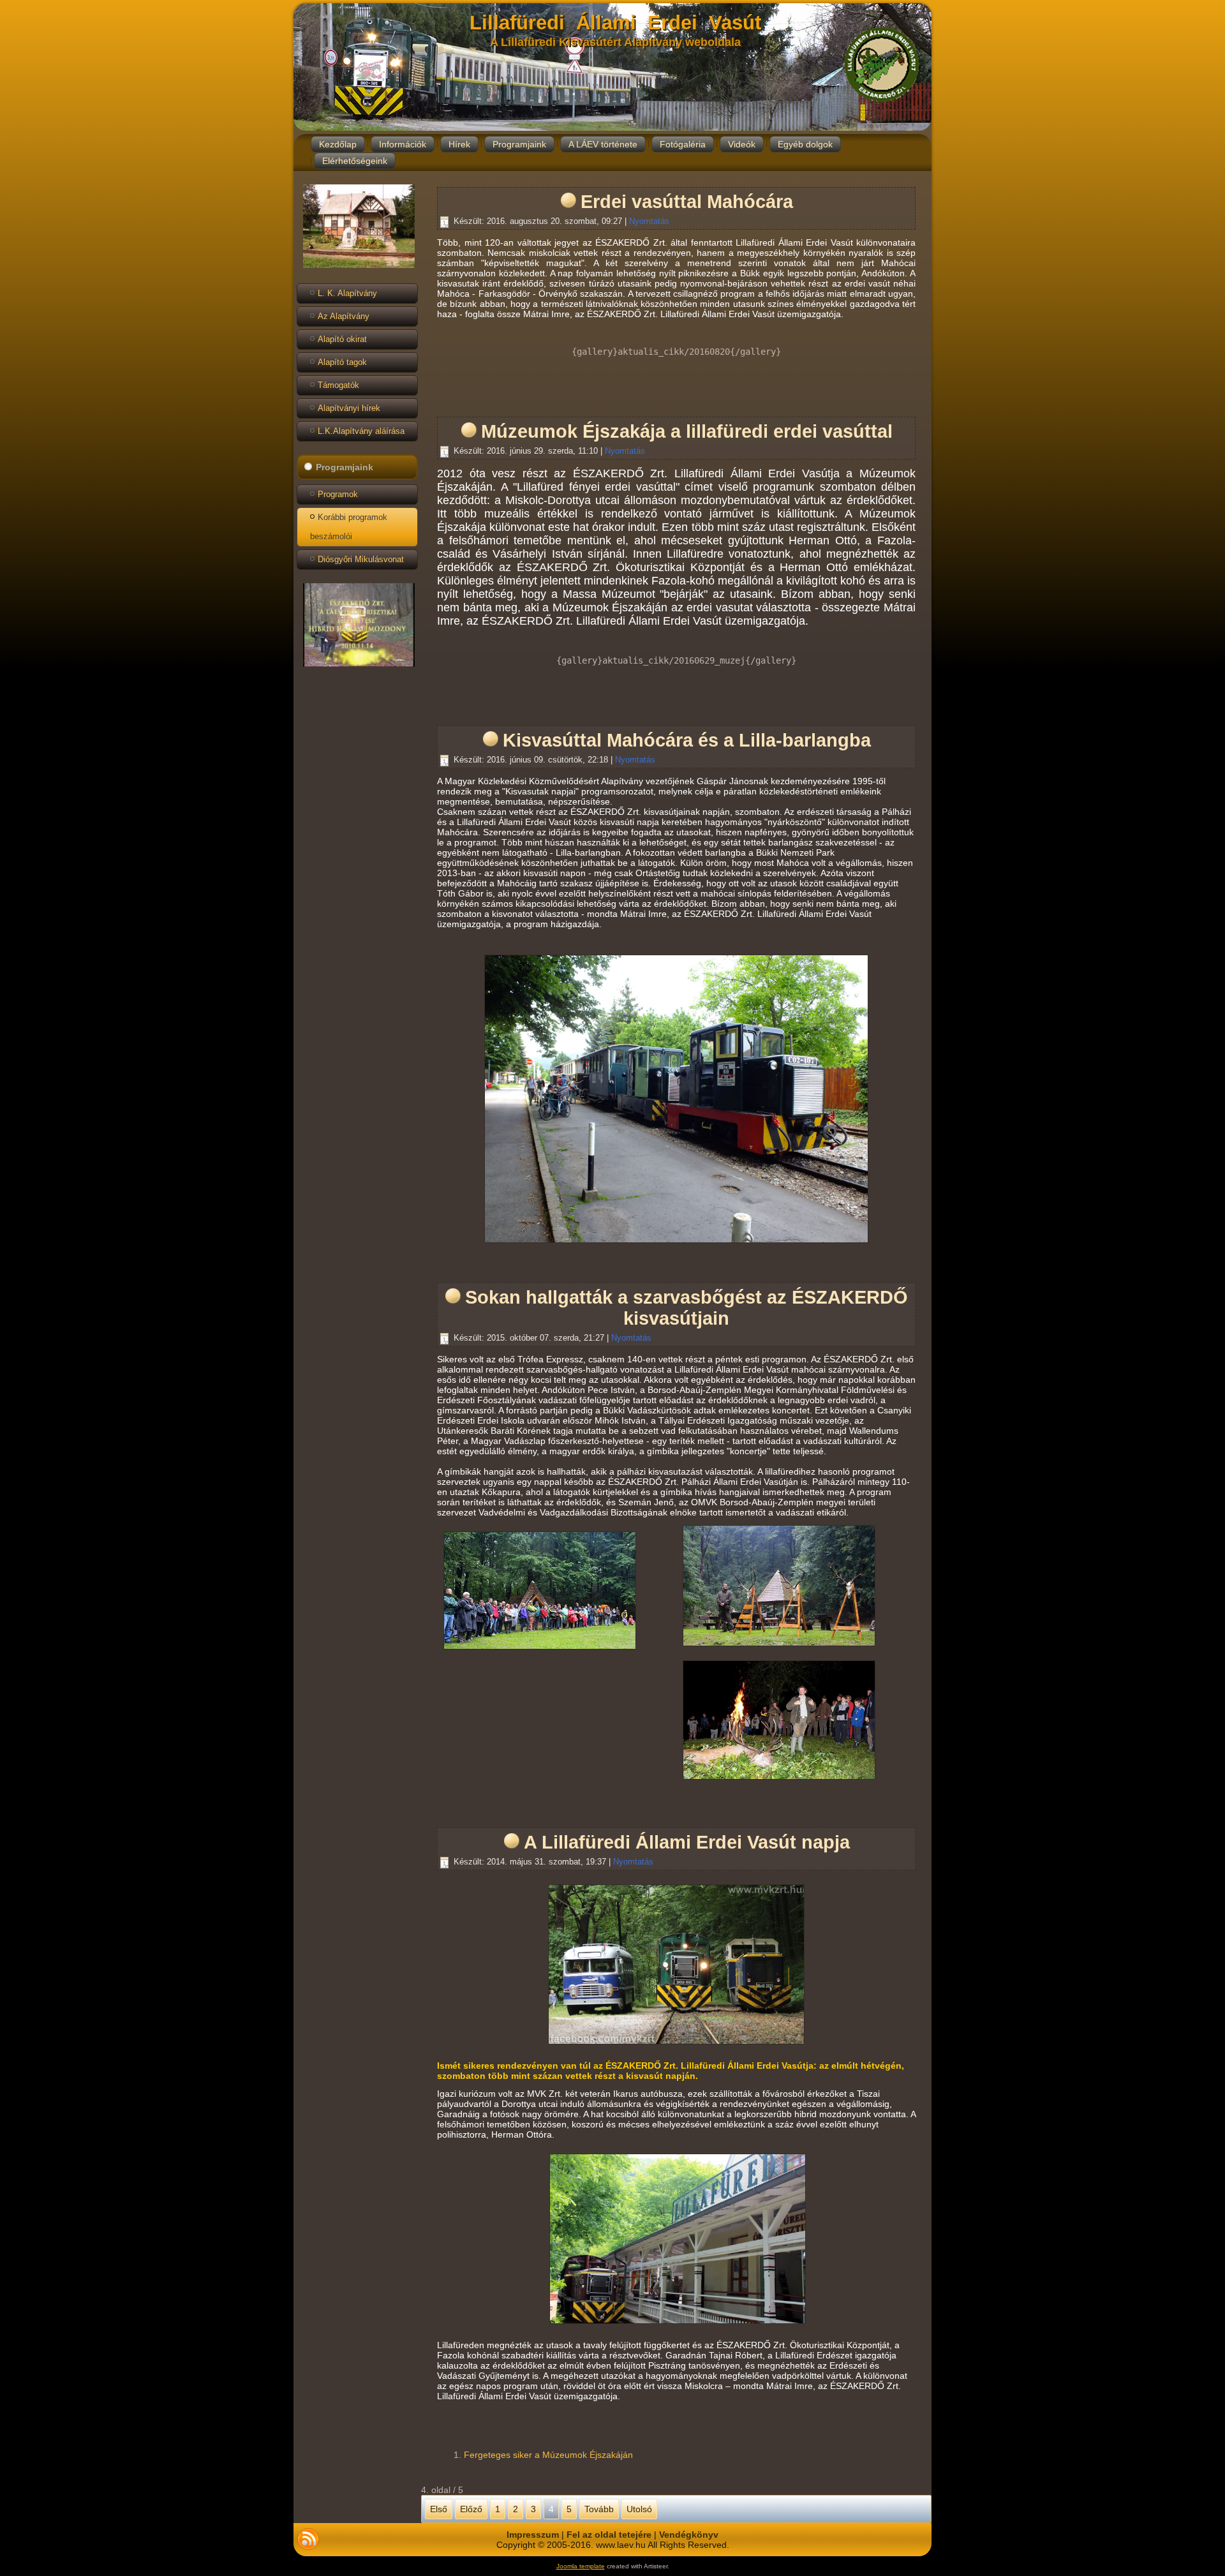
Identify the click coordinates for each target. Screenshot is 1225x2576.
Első (439, 2509)
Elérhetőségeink (355, 161)
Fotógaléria (683, 144)
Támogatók (338, 385)
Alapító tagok (342, 362)
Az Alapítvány (344, 316)
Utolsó (639, 2509)
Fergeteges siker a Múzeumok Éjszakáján (548, 2455)
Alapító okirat (342, 339)
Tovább (599, 2509)
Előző (471, 2509)
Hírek (459, 144)
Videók (742, 144)
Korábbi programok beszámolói (349, 527)
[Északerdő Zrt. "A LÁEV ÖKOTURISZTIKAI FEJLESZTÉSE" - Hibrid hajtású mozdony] (359, 667)
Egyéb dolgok (805, 144)
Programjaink (519, 144)
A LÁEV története (603, 144)
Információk (403, 144)
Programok (338, 494)
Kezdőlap (338, 144)
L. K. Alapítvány (347, 293)
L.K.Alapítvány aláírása (361, 431)
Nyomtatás (649, 221)
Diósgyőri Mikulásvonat (361, 559)
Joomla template (581, 2566)
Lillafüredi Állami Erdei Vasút (615, 23)
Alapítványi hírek (349, 408)
